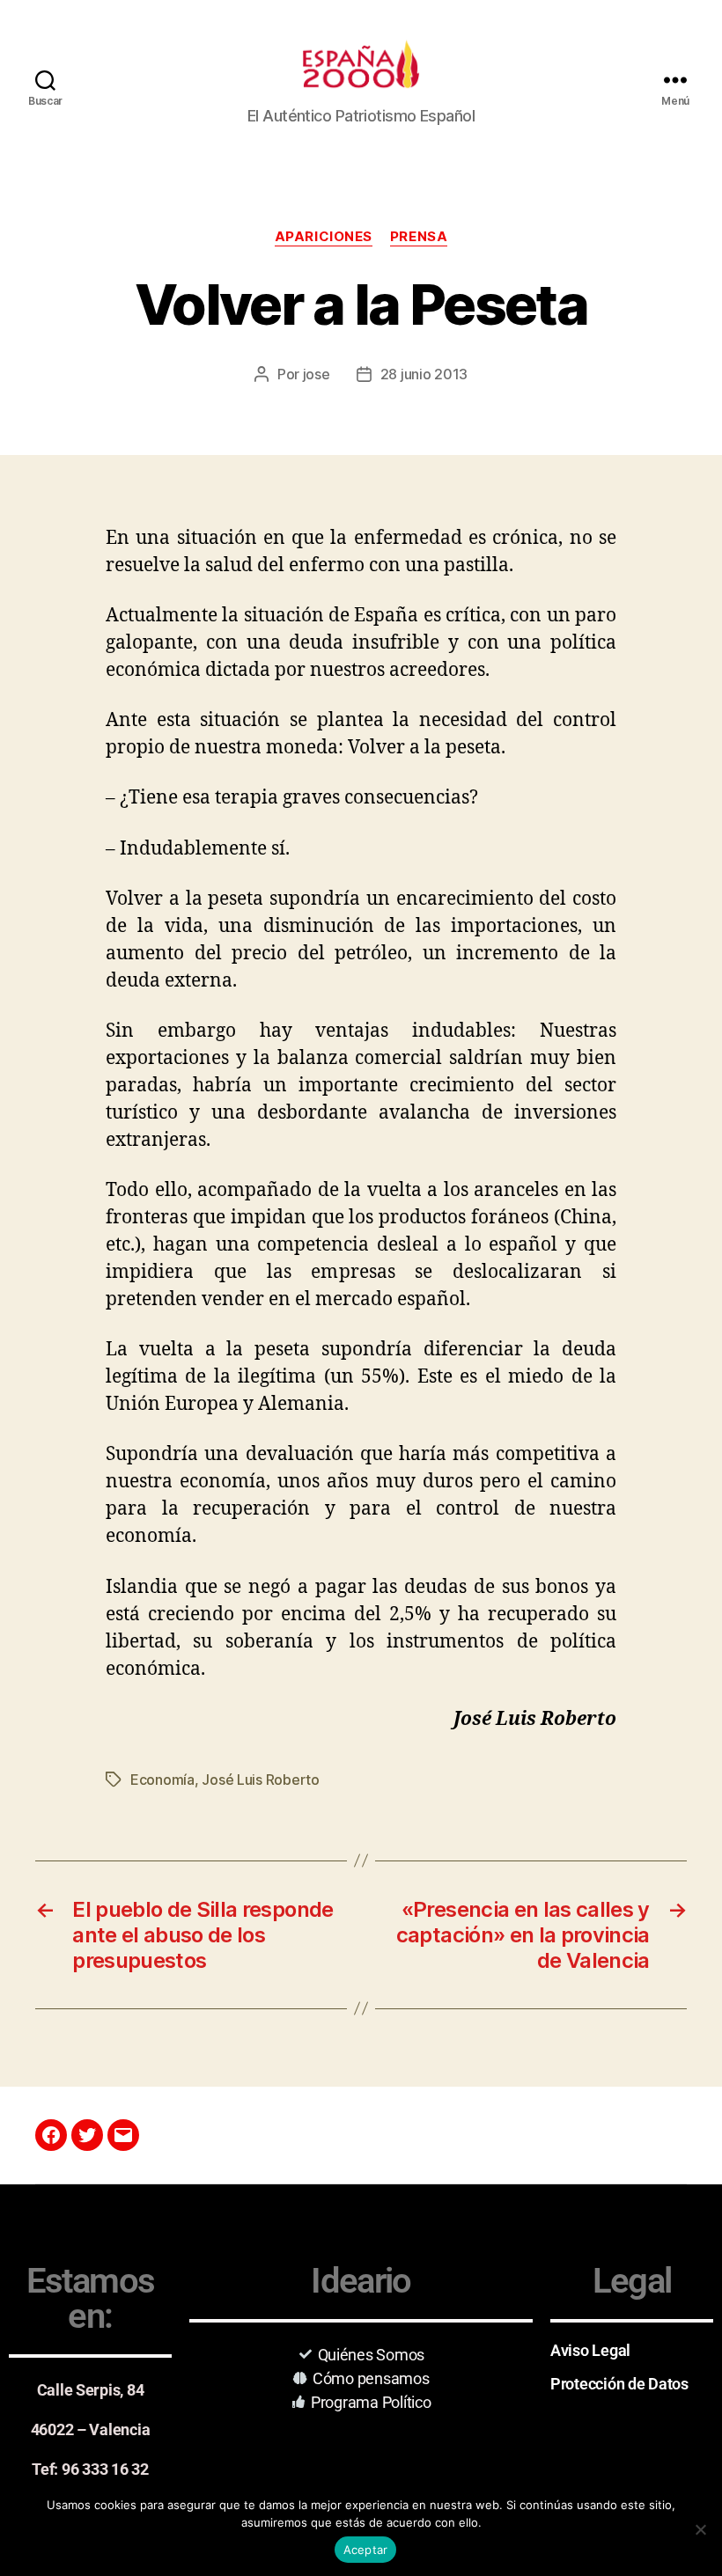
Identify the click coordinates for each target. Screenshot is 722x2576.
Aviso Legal (590, 2350)
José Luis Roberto (260, 1780)
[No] (700, 2529)
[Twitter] (87, 2135)
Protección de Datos (619, 2384)
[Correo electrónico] (123, 2135)
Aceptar (366, 2550)
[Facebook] (51, 2135)
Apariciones (324, 237)
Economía (162, 1780)
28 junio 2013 (424, 374)
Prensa (419, 237)
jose (317, 374)
